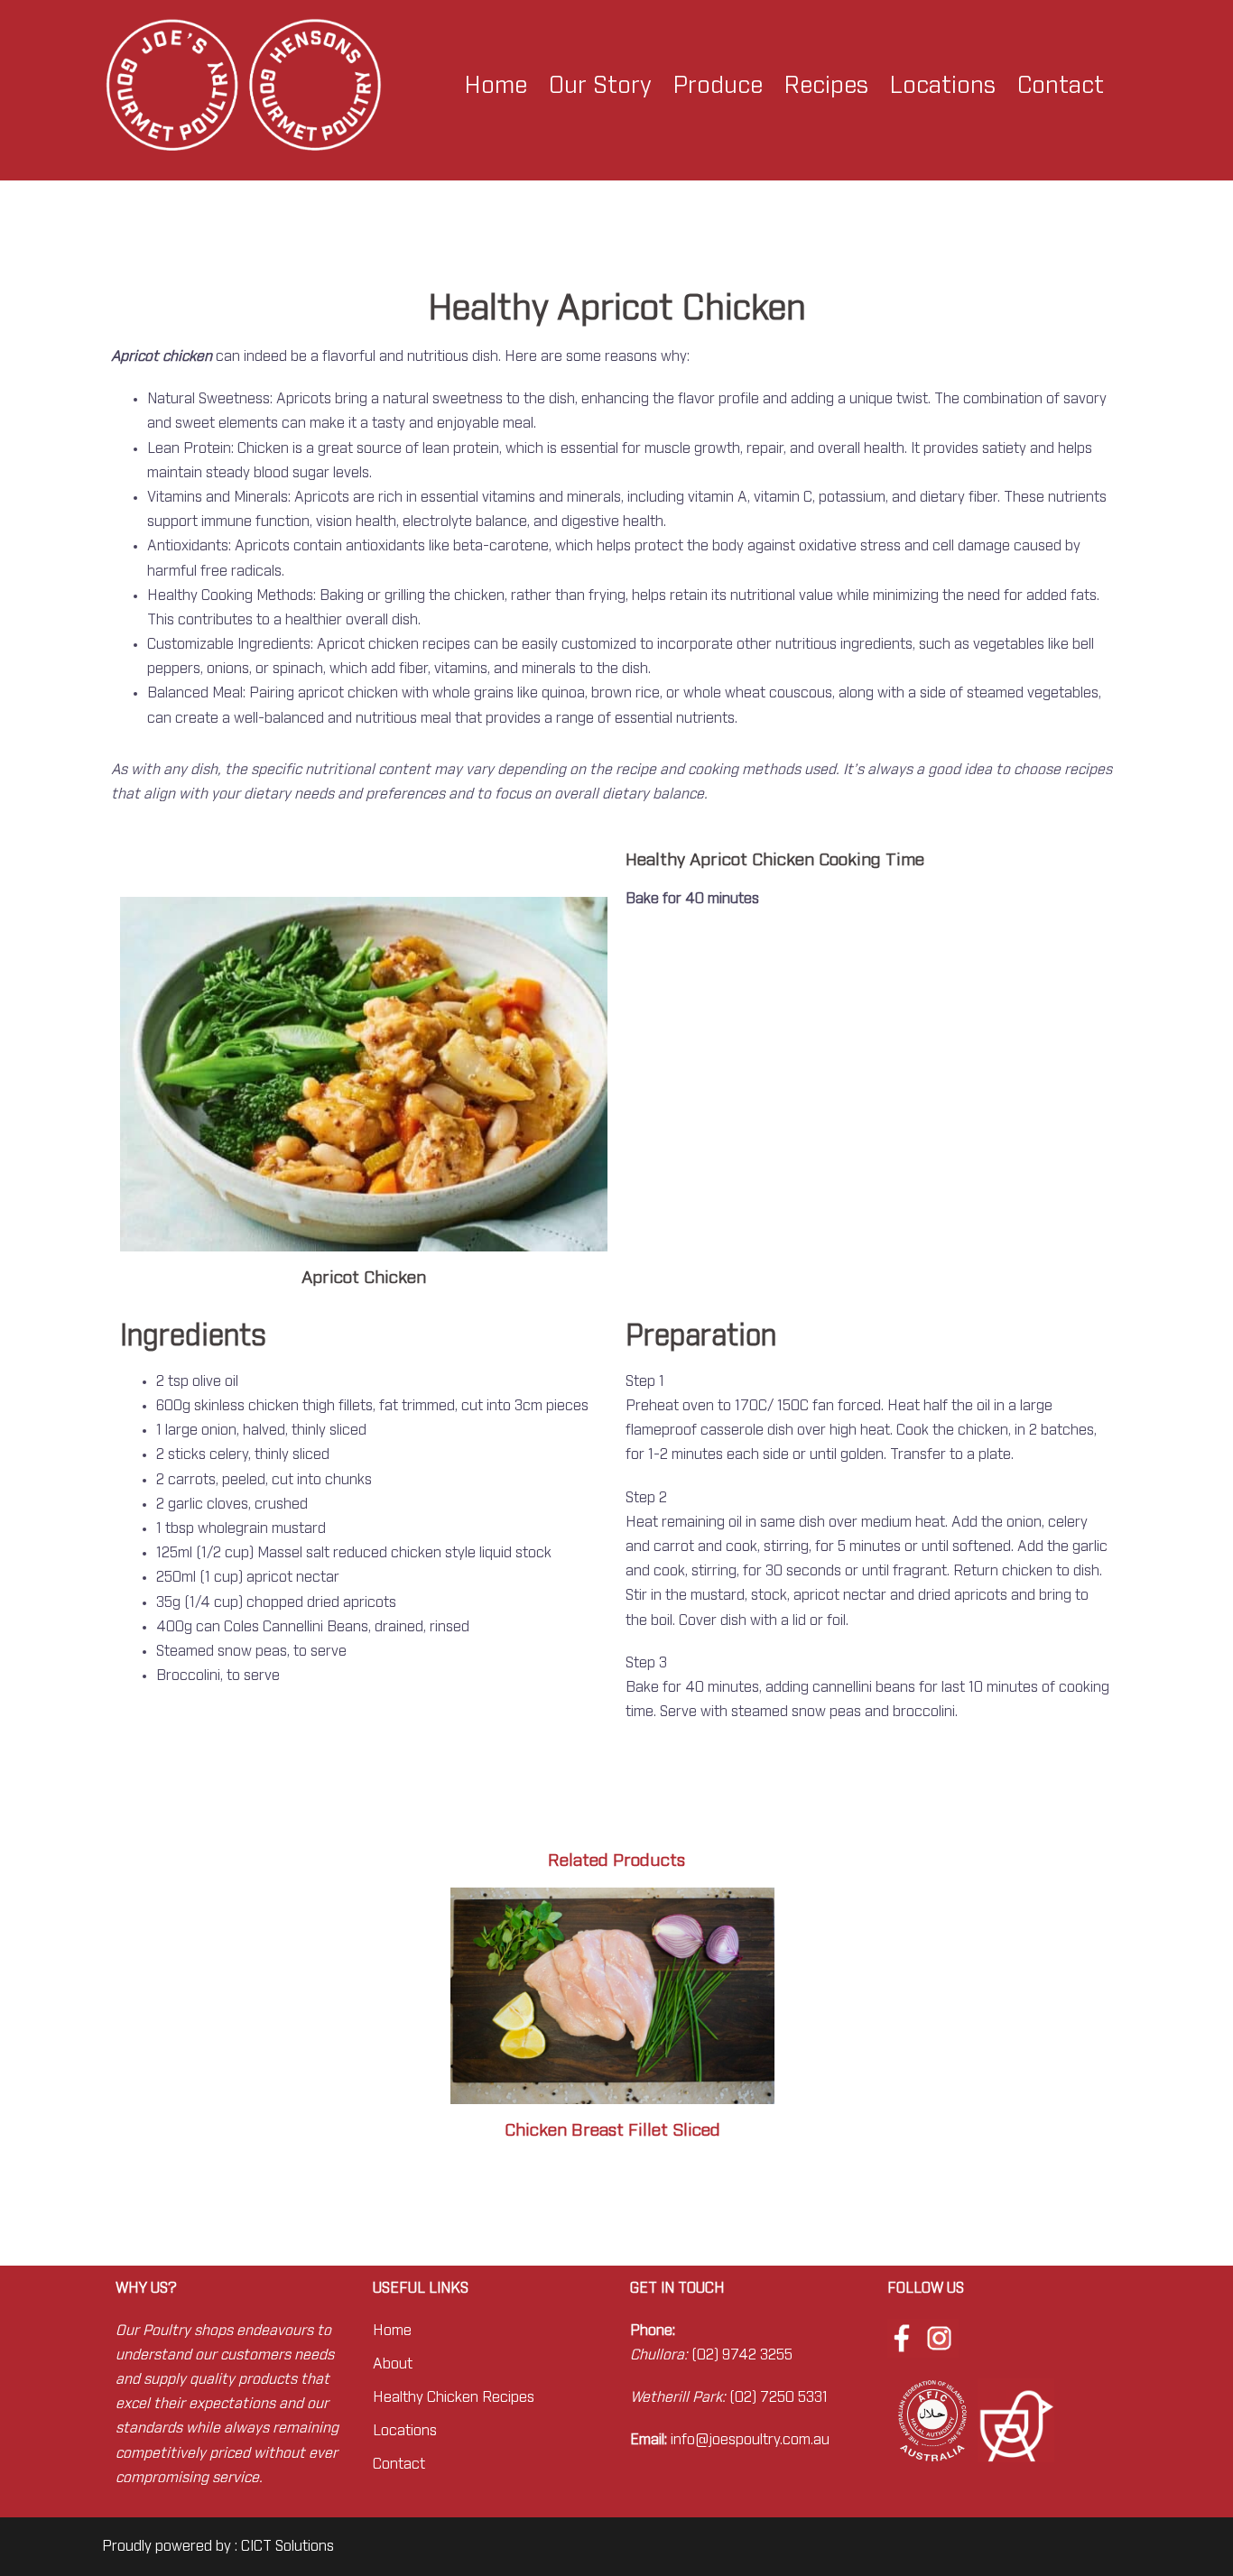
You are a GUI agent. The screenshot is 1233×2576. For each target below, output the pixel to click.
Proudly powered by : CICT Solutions (218, 2546)
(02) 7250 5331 (779, 2397)
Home (496, 86)
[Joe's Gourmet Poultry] (243, 85)
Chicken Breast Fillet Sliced (612, 2131)
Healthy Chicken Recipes (454, 2397)
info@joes (703, 2440)
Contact (1061, 86)
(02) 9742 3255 (742, 2355)
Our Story (600, 86)
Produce (718, 86)
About (393, 2364)
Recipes (826, 86)
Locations (943, 86)
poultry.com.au (783, 2440)
